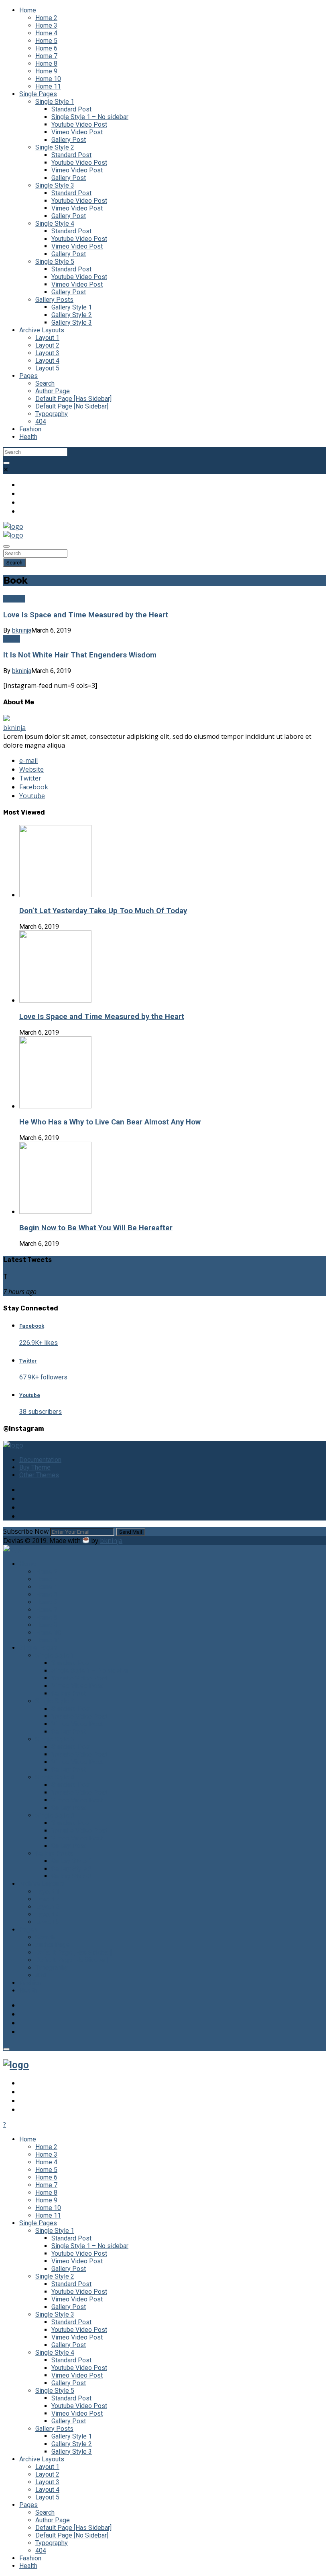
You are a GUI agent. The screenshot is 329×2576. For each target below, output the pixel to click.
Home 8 (46, 64)
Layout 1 (47, 338)
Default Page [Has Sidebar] (73, 399)
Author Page (53, 391)
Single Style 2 (55, 147)
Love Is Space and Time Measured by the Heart (86, 615)
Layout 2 (47, 345)
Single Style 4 (55, 223)
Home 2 (46, 18)
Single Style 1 (55, 102)
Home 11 (48, 86)
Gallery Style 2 (72, 315)
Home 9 (46, 71)
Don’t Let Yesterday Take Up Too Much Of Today (103, 911)
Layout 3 (47, 353)
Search (45, 383)
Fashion (30, 429)
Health (28, 437)
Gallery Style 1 (72, 307)
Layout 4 (47, 361)
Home (28, 10)
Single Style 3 (55, 185)
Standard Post (71, 109)
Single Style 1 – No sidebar (90, 117)
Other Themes (39, 1475)
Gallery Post (69, 140)
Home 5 (46, 41)
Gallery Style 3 (72, 323)
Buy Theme (35, 1467)
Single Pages (38, 94)
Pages (28, 376)
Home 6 (46, 48)
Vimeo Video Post (77, 132)
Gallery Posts (54, 300)
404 (41, 422)
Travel (12, 639)
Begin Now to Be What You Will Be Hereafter (96, 1228)
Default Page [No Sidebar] (72, 406)
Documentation (40, 1460)
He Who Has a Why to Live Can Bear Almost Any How (110, 1122)
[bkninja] (6, 719)
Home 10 (48, 79)
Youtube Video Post (79, 124)
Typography (52, 414)
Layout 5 (47, 368)
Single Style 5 (55, 262)
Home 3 (46, 25)
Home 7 (46, 56)
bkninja (22, 630)
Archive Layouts (42, 330)
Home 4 (46, 33)
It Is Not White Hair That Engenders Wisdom (80, 655)
